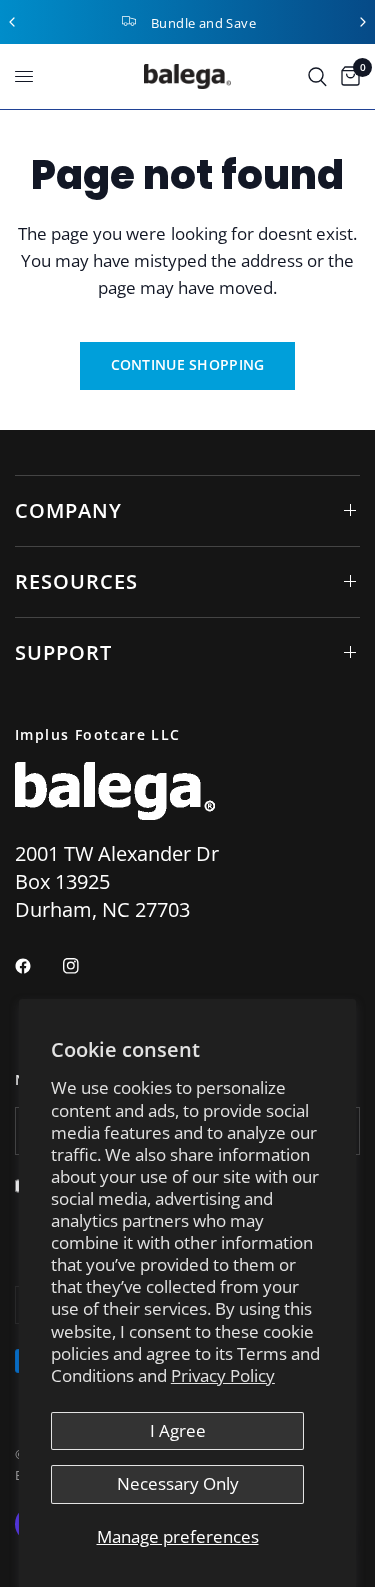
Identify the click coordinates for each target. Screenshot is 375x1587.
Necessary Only (178, 1483)
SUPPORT (63, 652)
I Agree (178, 1430)
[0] (347, 76)
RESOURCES (76, 581)
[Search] (317, 76)
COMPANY (68, 510)
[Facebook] (37, 966)
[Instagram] (85, 966)
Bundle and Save (203, 23)
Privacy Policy (223, 1375)
